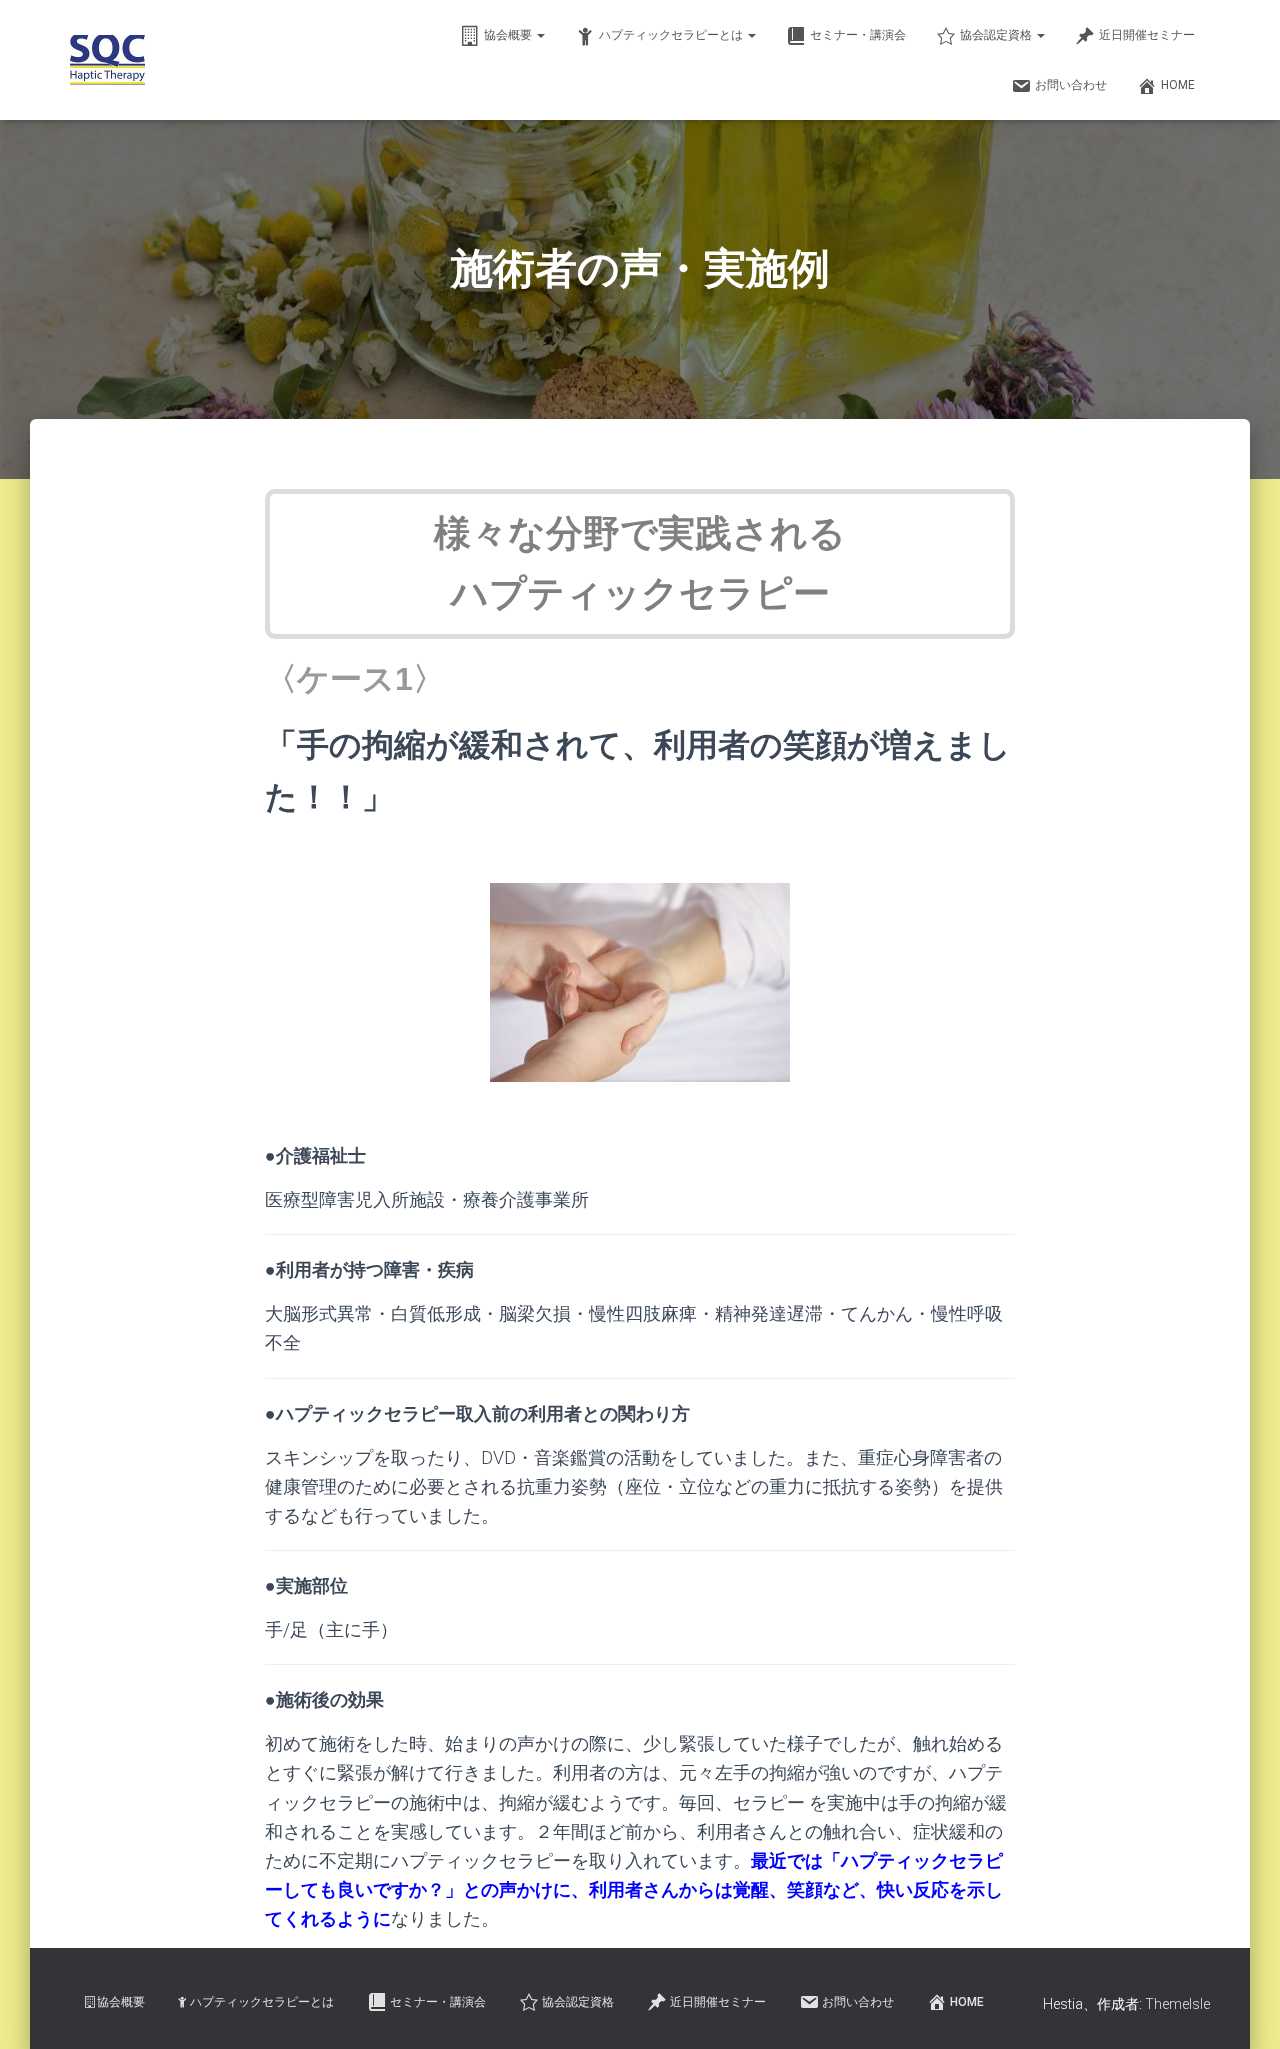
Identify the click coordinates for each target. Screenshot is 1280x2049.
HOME (1178, 85)
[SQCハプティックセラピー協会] (107, 60)
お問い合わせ (1071, 85)
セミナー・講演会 (858, 35)
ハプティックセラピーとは (672, 35)
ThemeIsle (1177, 2004)
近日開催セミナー (1147, 35)
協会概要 (509, 35)
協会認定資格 (997, 35)
